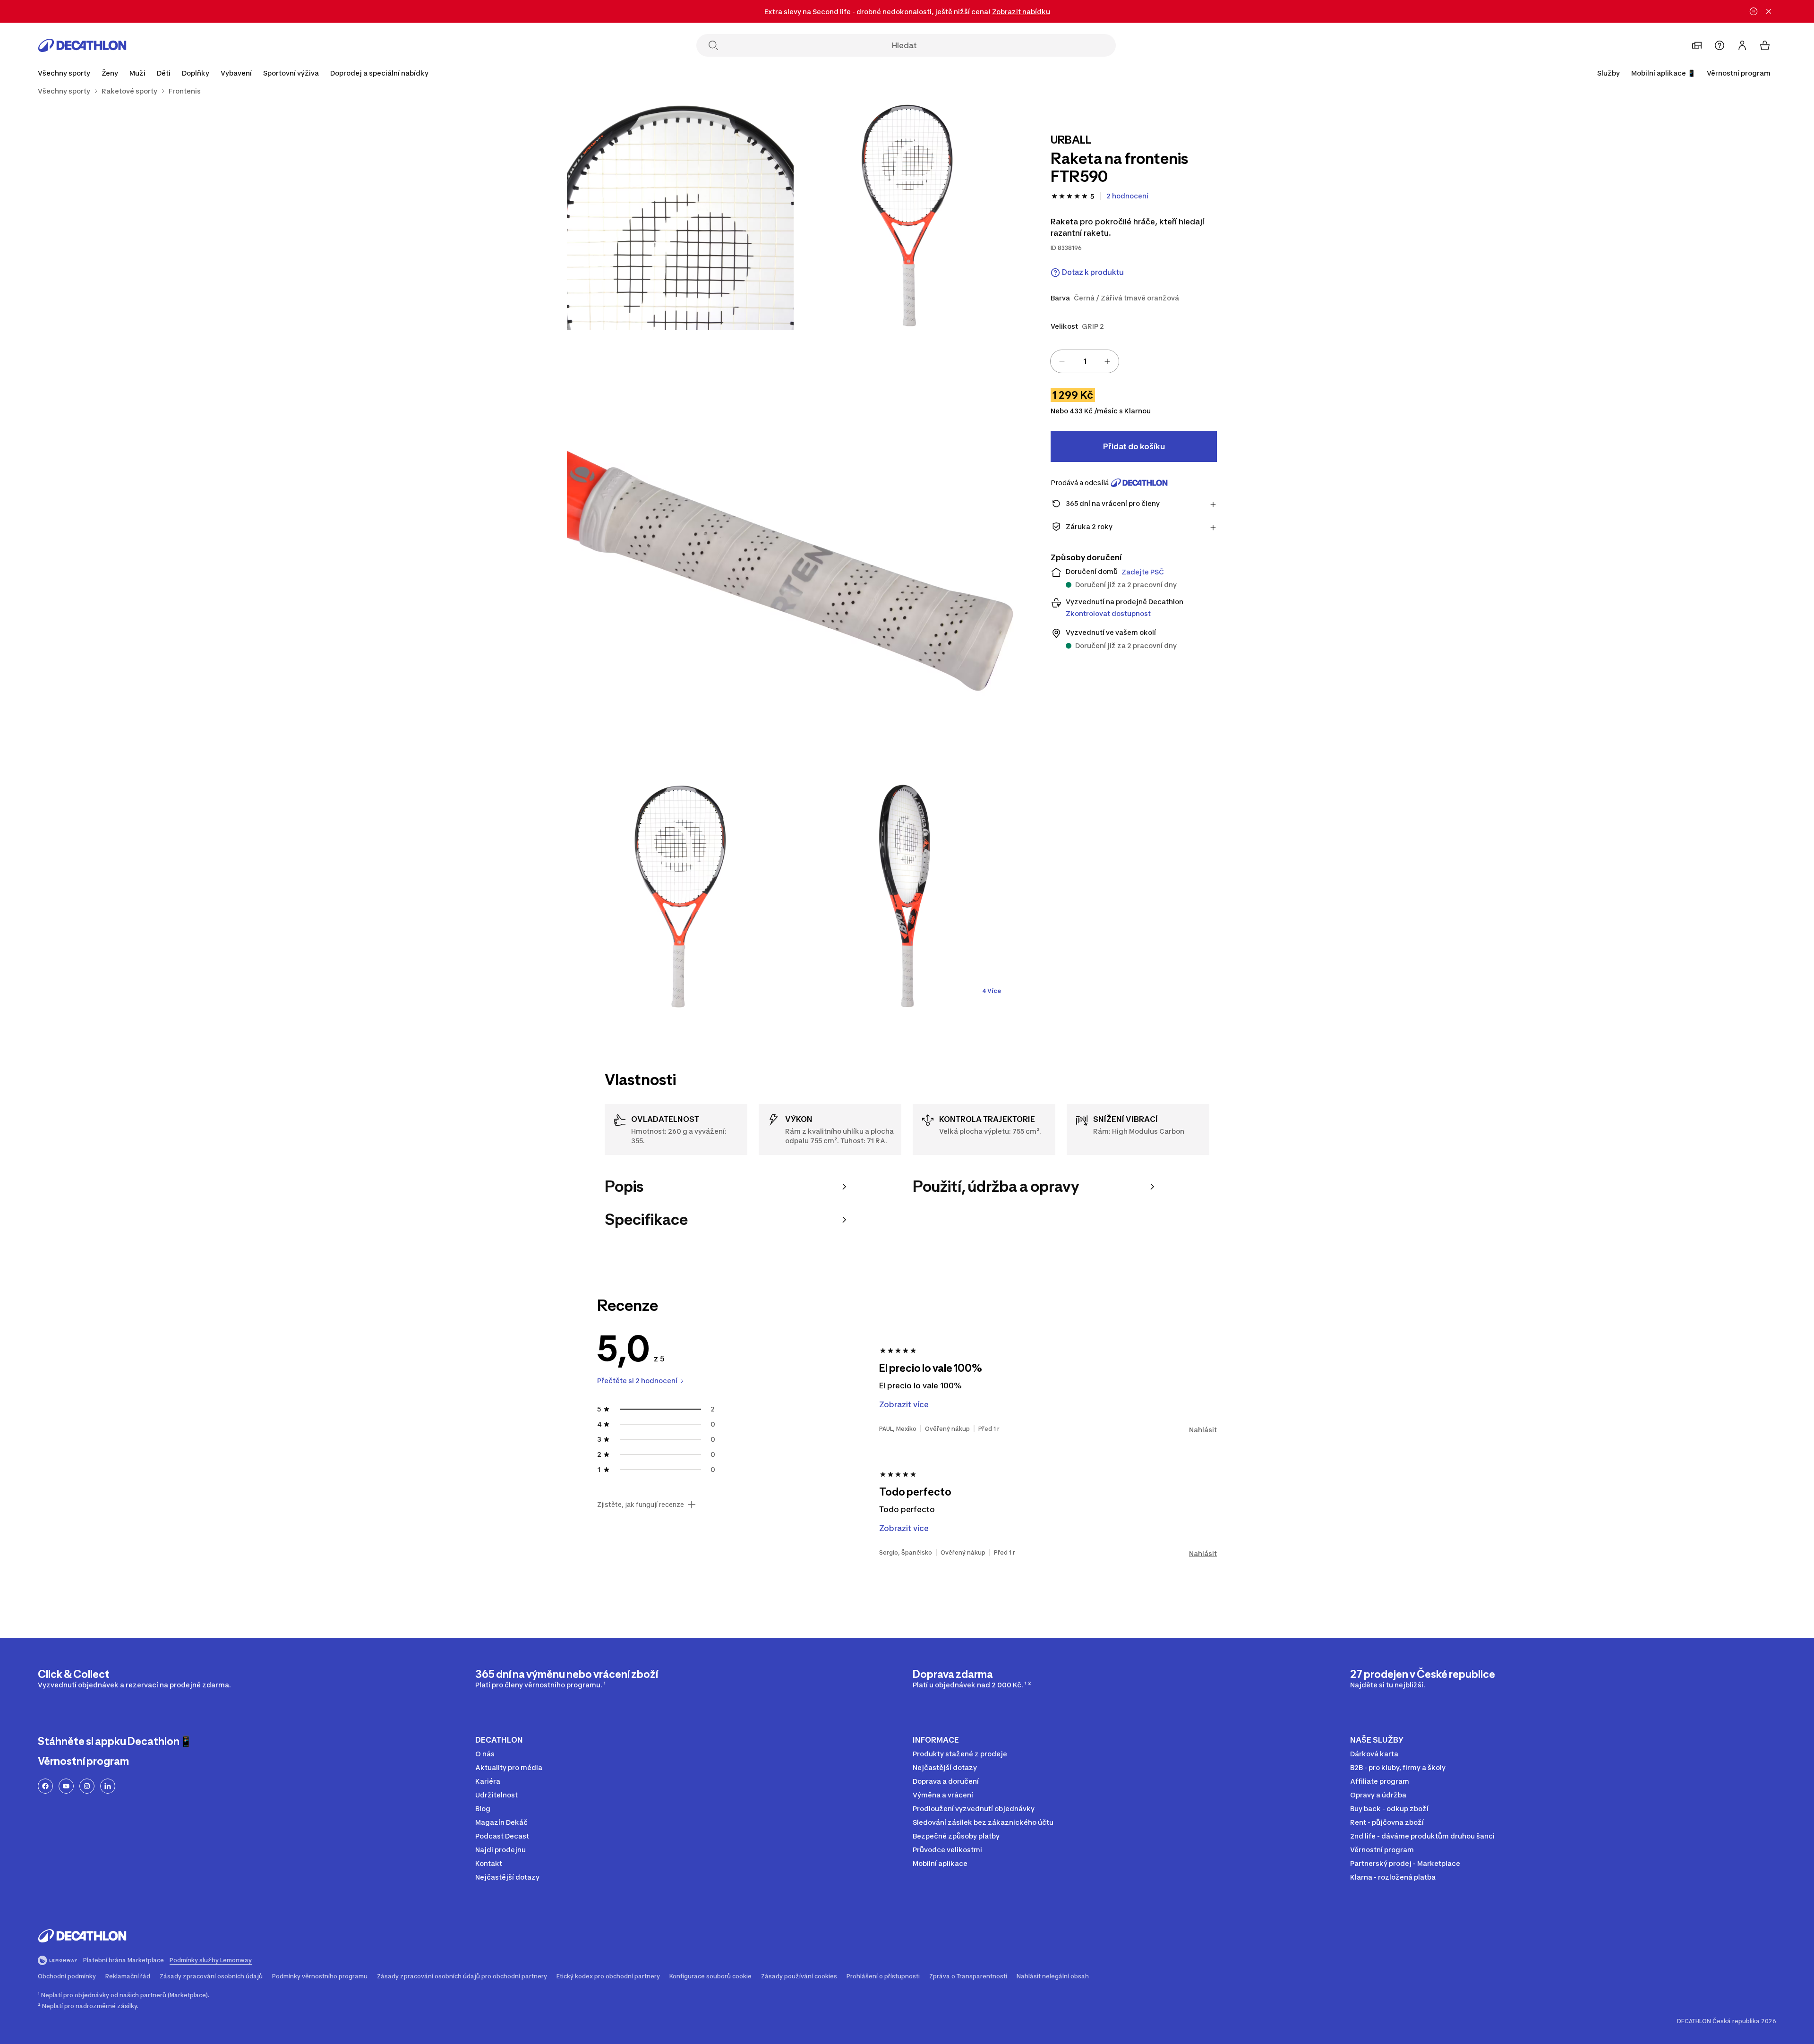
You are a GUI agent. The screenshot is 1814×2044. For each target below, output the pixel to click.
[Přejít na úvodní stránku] (82, 45)
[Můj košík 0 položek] (1765, 45)
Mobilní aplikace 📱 (1663, 73)
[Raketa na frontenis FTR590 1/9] (907, 217)
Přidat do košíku (1134, 446)
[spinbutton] (1085, 361)
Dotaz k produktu (1093, 272)
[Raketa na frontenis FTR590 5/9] (907, 897)
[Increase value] (1107, 361)
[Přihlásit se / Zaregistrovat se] (1742, 45)
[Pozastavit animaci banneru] (1754, 11)
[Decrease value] (1062, 361)
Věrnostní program (1739, 73)
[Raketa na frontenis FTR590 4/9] (680, 897)
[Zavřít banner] (1769, 11)
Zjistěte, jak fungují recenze (641, 1505)
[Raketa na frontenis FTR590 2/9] (680, 217)
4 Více (992, 991)
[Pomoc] (1720, 45)
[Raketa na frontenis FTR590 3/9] (794, 557)
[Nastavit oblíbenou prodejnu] (1697, 45)
